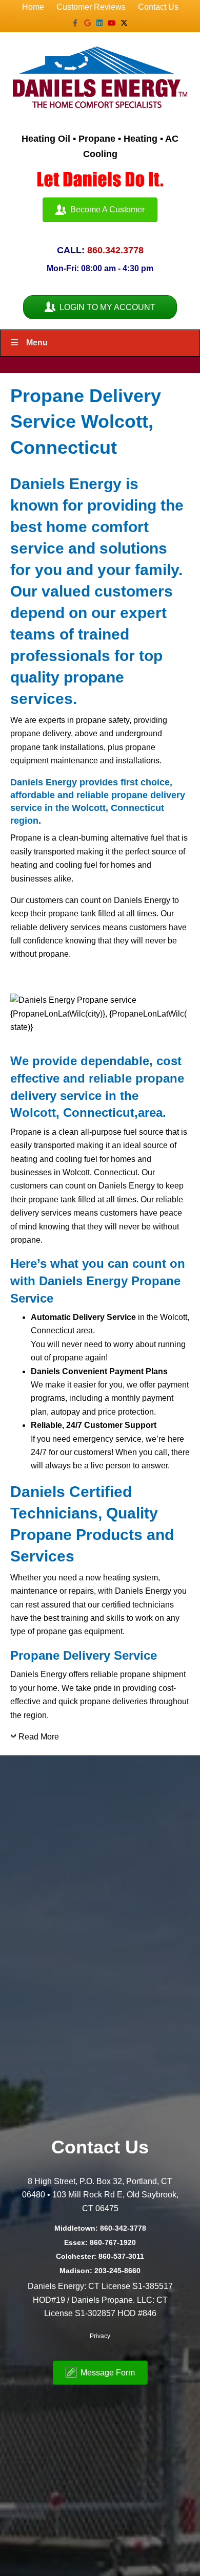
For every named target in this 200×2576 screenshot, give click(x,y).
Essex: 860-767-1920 (100, 2242)
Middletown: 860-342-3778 (100, 2228)
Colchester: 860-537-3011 (100, 2256)
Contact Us (158, 7)
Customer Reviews (91, 7)
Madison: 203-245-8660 (100, 2271)
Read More (39, 1737)
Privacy (100, 2336)
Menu (37, 343)
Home (33, 7)
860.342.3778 (115, 250)
